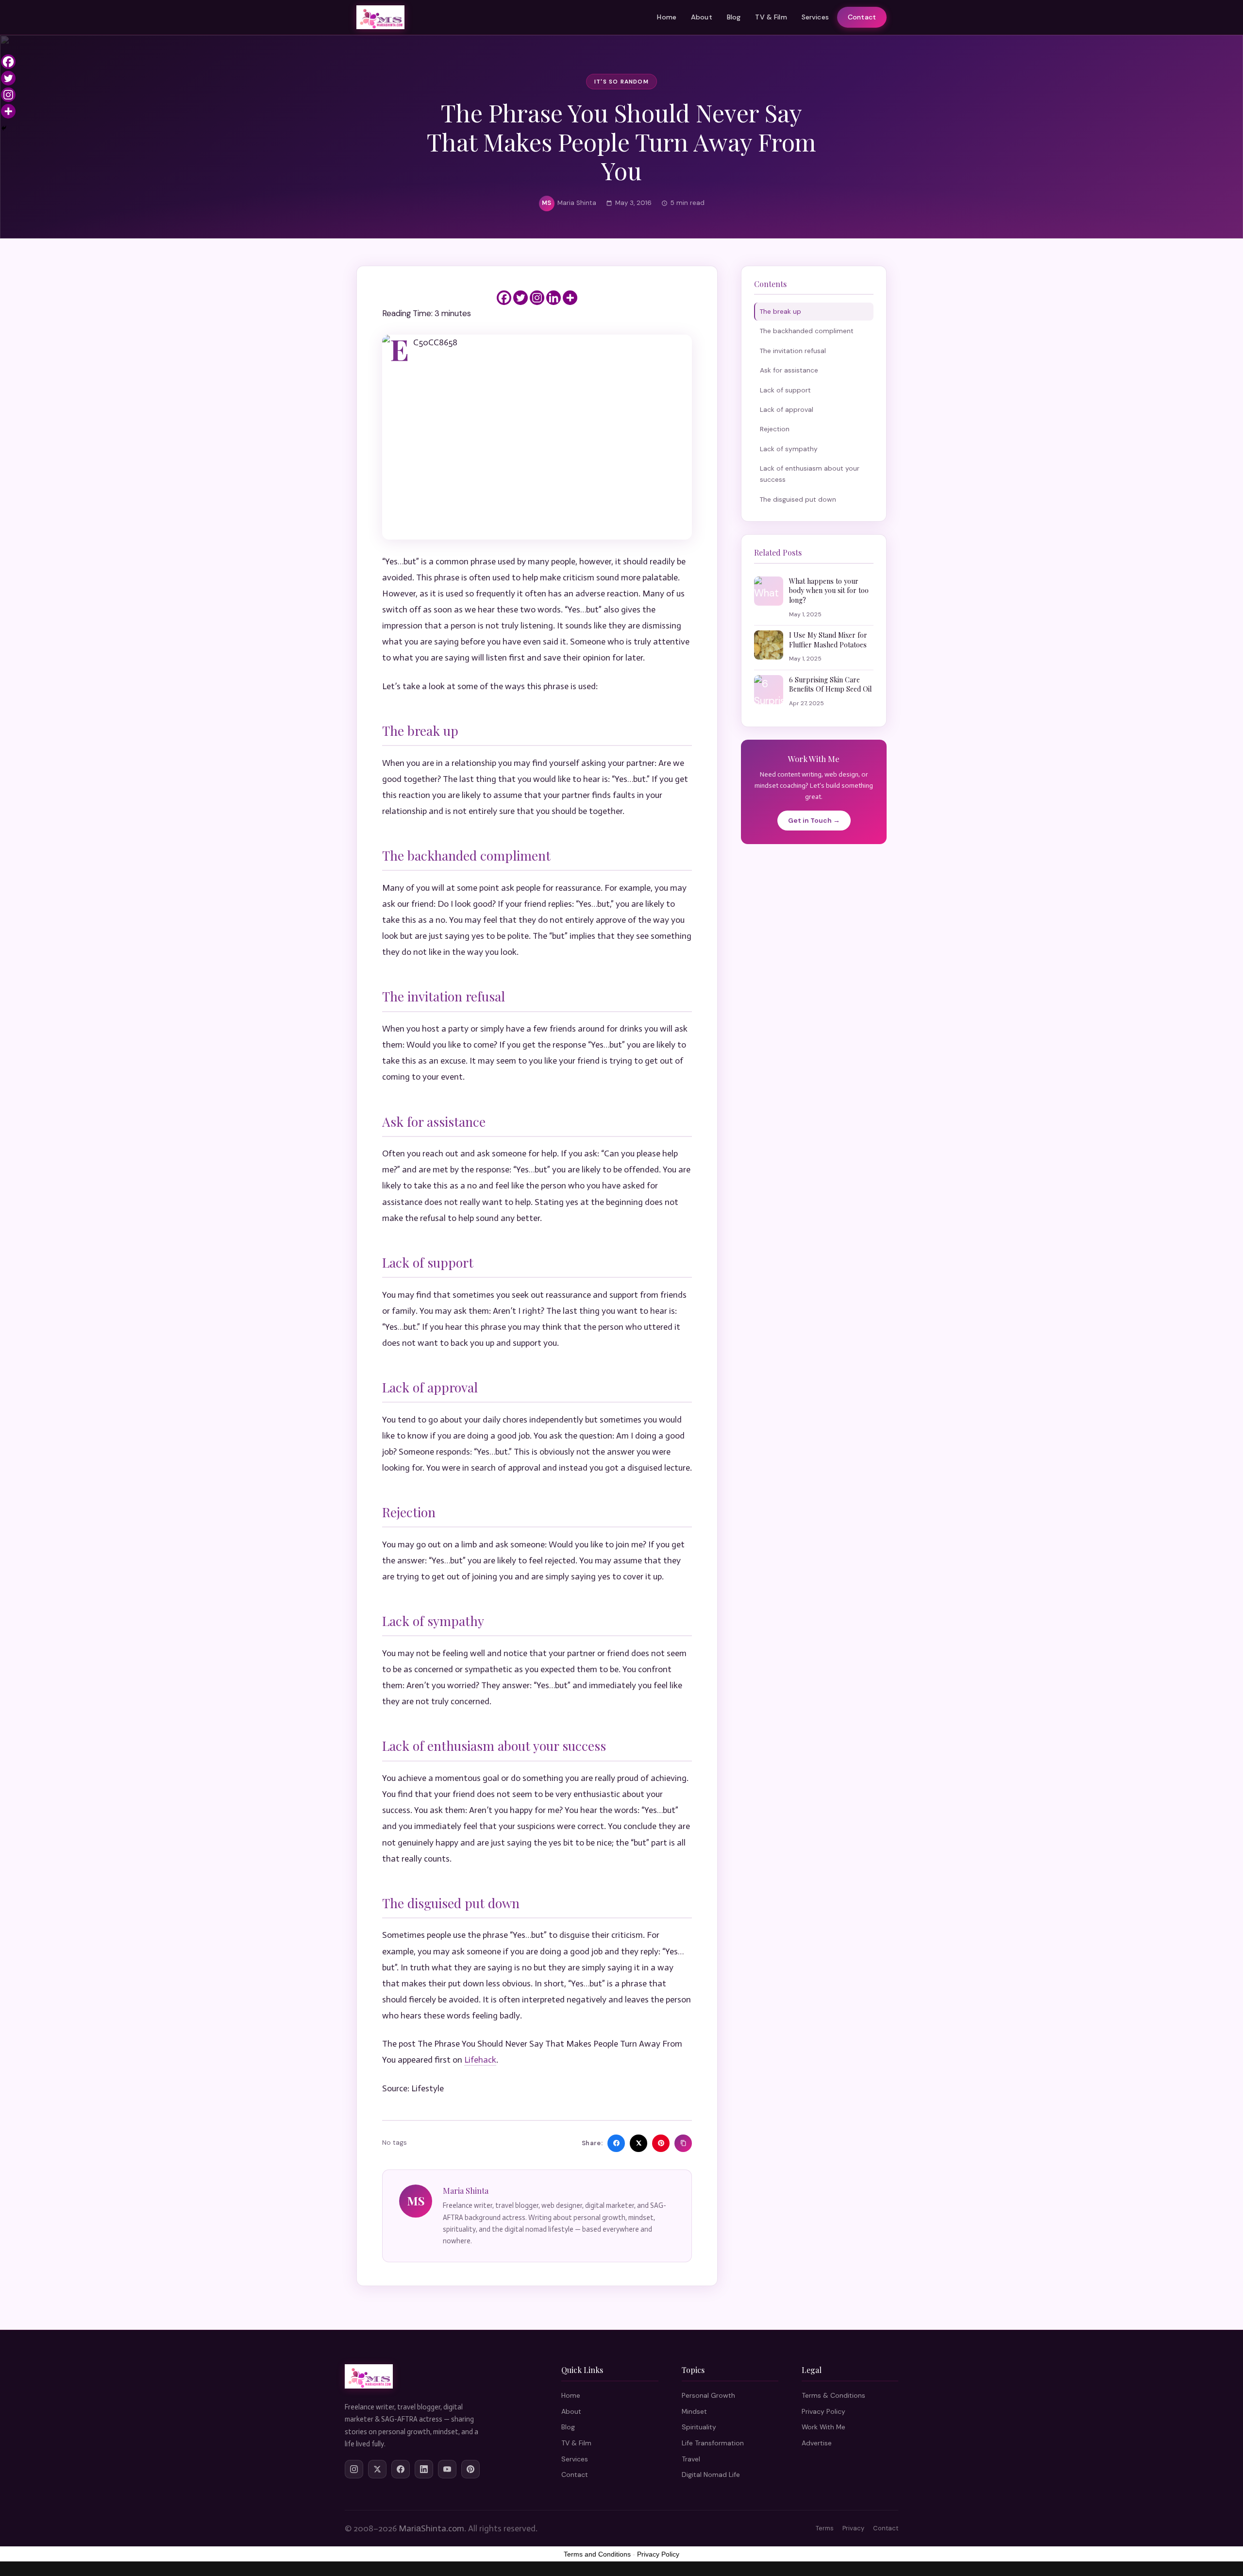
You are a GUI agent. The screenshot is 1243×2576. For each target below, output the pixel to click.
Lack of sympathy (789, 449)
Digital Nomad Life (711, 2474)
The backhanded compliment (807, 331)
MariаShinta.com (431, 2528)
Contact (862, 17)
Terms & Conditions (833, 2395)
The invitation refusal (793, 351)
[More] (570, 298)
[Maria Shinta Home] (380, 17)
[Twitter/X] (377, 2469)
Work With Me (823, 2427)
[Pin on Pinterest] (661, 2143)
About (702, 17)
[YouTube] (447, 2469)
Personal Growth (708, 2395)
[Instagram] (537, 298)
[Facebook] (504, 298)
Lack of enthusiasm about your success (810, 474)
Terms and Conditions (597, 2554)
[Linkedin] (554, 298)
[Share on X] (638, 2143)
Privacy (853, 2528)
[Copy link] (683, 2143)
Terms (825, 2528)
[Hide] (4, 128)
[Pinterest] (470, 2469)
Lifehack (480, 2060)
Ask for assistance (789, 370)
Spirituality (699, 2427)
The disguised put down (798, 499)
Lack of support (785, 390)
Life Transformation (713, 2443)
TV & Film (771, 17)
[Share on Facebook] (616, 2143)
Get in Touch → (814, 820)
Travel (691, 2459)
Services (815, 17)
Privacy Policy (823, 2411)
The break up (781, 311)
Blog (734, 17)
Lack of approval (787, 409)
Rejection (775, 429)
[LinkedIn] (424, 2469)
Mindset (694, 2411)
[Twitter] (521, 298)
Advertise (817, 2443)
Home (667, 17)
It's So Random (621, 82)
